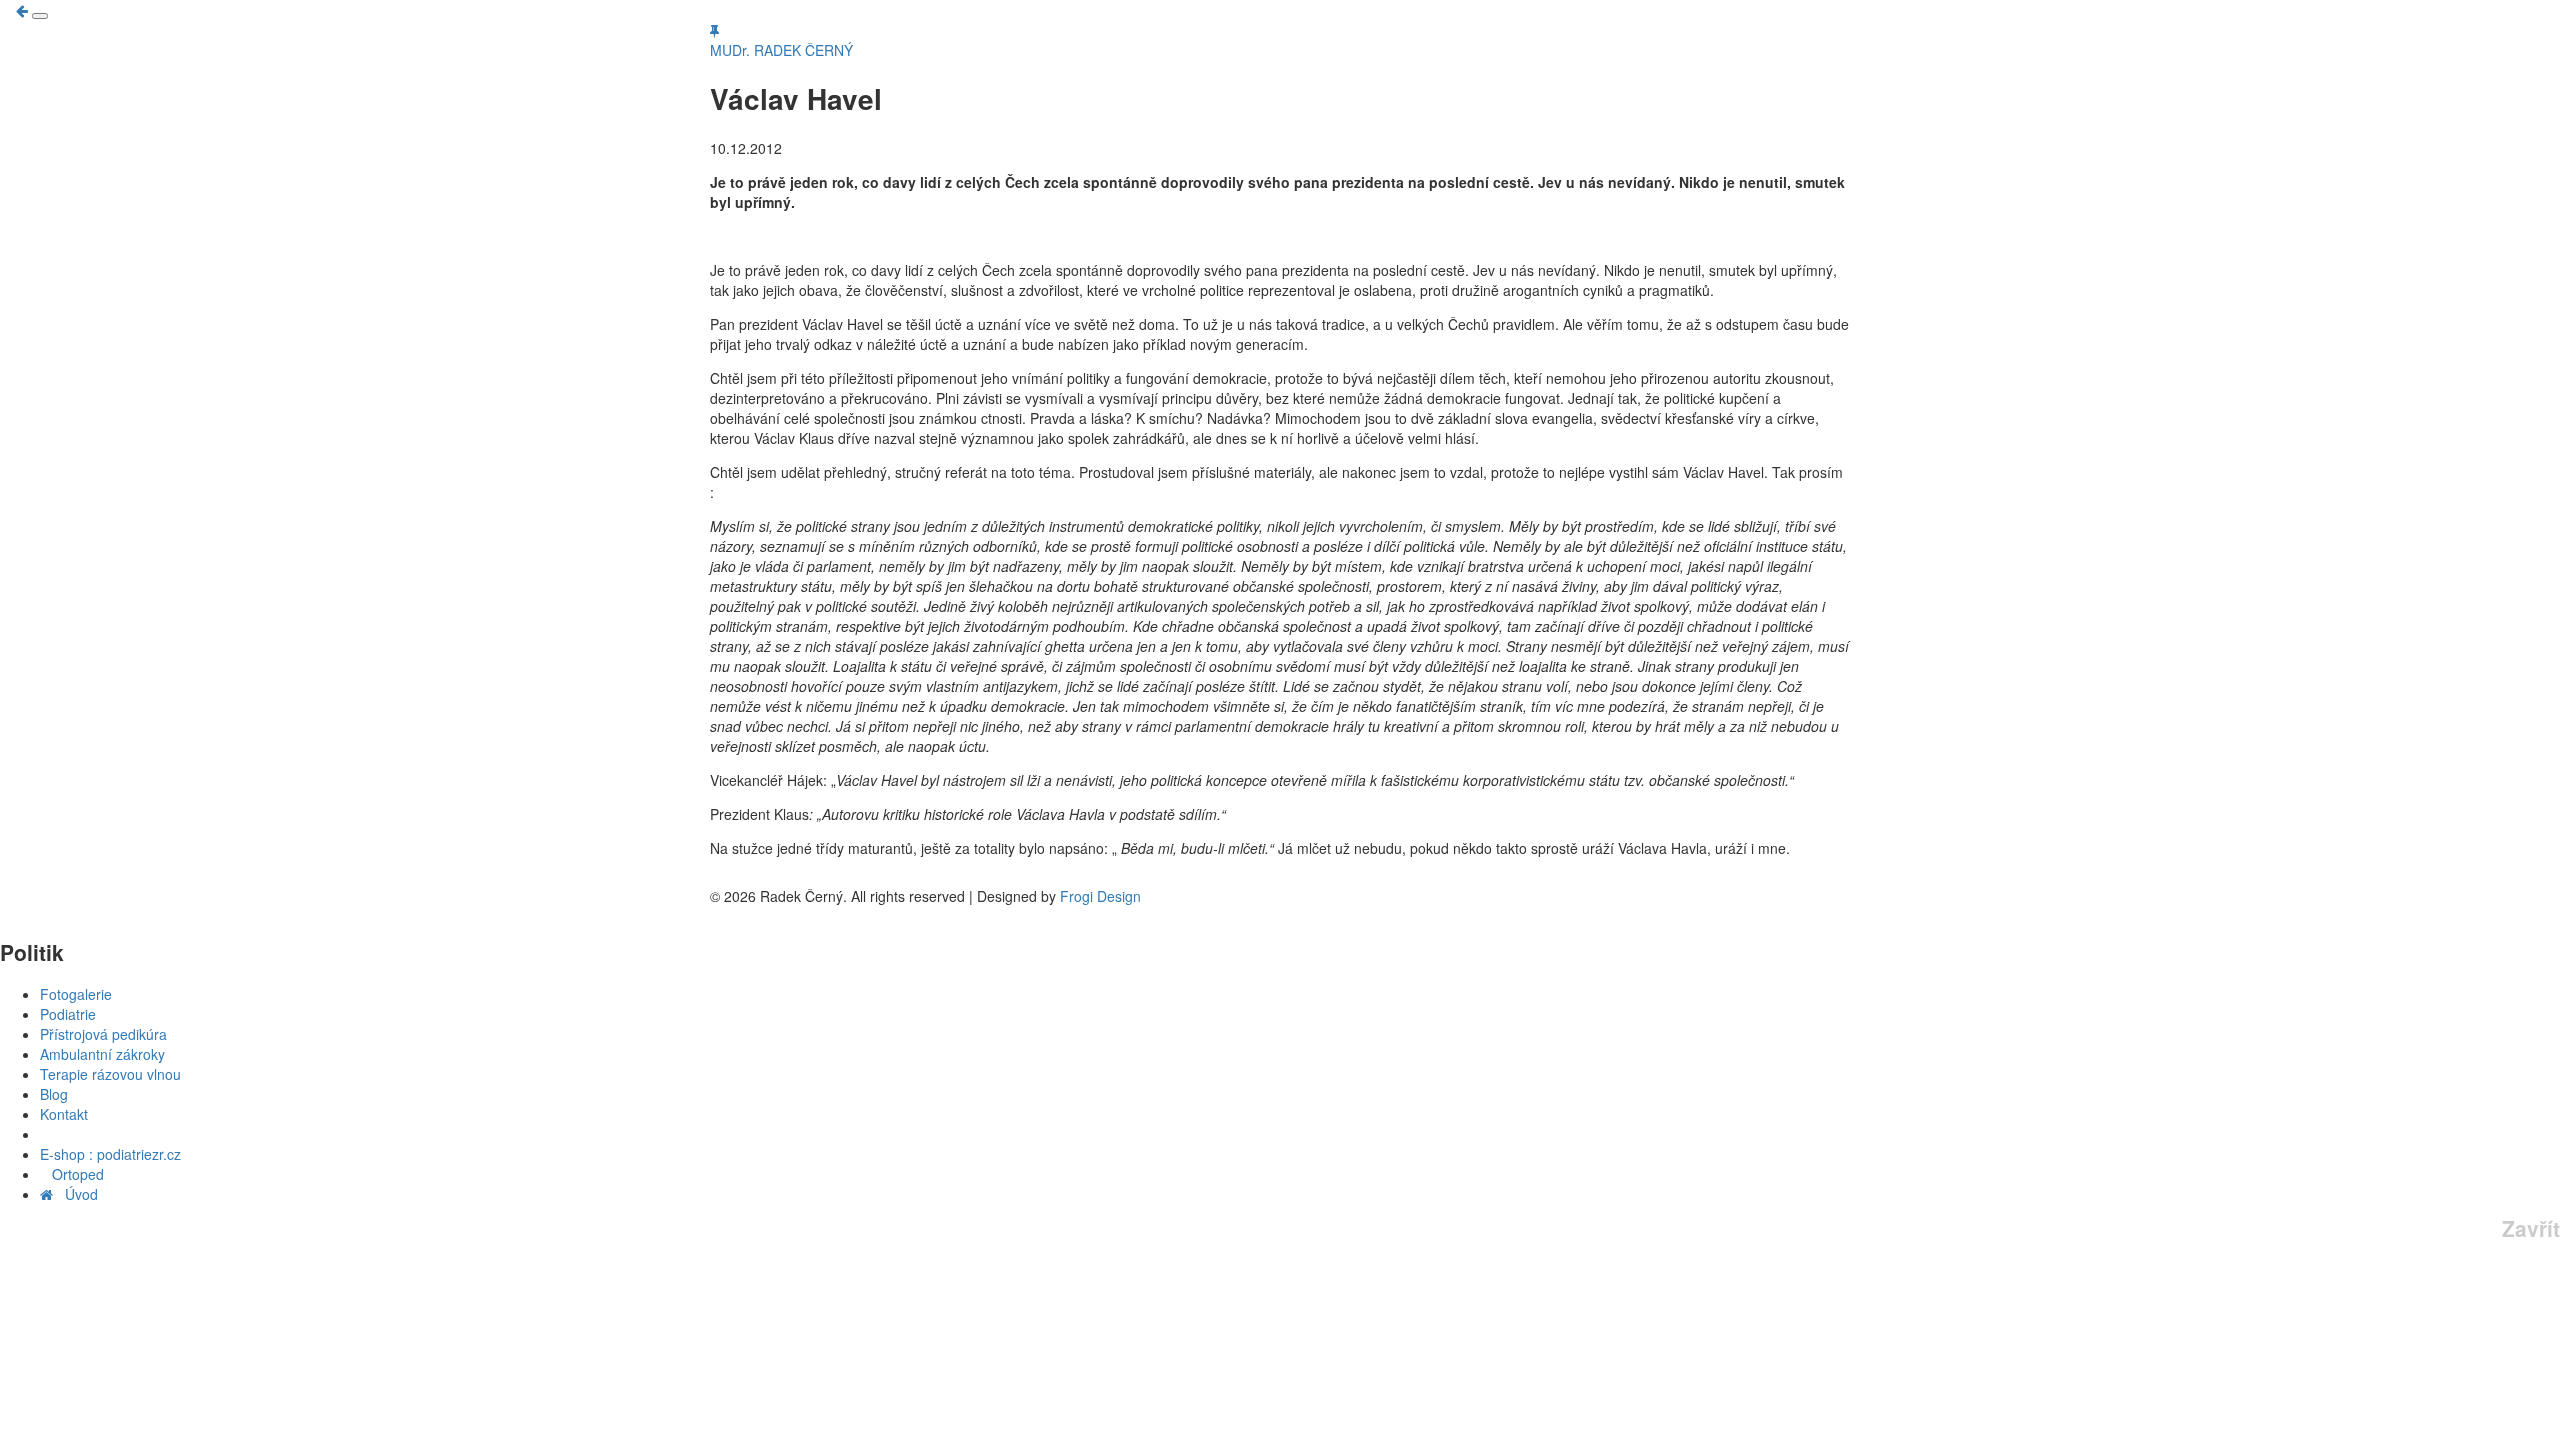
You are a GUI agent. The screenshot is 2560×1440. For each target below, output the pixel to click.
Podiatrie (68, 1014)
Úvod (75, 1194)
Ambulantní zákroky (102, 1054)
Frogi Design (1100, 896)
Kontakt (64, 1114)
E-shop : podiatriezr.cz (110, 1154)
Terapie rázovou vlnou (110, 1074)
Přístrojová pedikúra (103, 1034)
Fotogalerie (76, 994)
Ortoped (72, 1174)
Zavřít (2531, 1228)
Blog (54, 1094)
